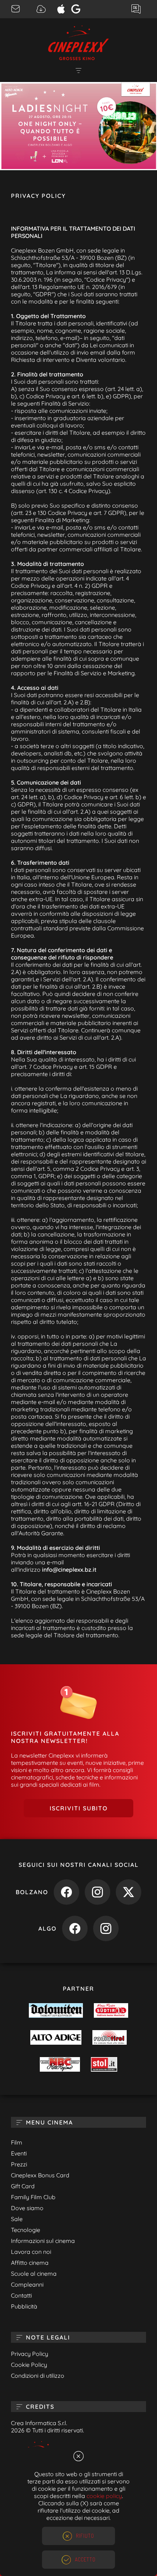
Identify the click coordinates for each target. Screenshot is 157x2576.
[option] (78, 126)
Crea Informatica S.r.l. (39, 2423)
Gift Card (23, 2186)
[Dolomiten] (56, 2011)
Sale (17, 2219)
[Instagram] (97, 1893)
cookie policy (104, 2496)
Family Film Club (33, 2197)
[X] (129, 1893)
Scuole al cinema (34, 2274)
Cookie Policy (29, 2365)
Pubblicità (24, 2306)
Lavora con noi (31, 2252)
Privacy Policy (30, 2354)
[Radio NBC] (60, 2065)
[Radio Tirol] (110, 2038)
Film (17, 2142)
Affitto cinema (30, 2263)
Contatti (21, 2295)
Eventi (19, 2153)
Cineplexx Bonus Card (40, 2175)
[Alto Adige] (56, 2038)
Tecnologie (26, 2230)
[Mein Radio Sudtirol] (111, 2011)
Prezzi (19, 2164)
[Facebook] (66, 1893)
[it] (78, 126)
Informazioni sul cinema (43, 2241)
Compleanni (27, 2284)
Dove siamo (27, 2208)
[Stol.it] (104, 2065)
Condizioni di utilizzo (38, 2376)
